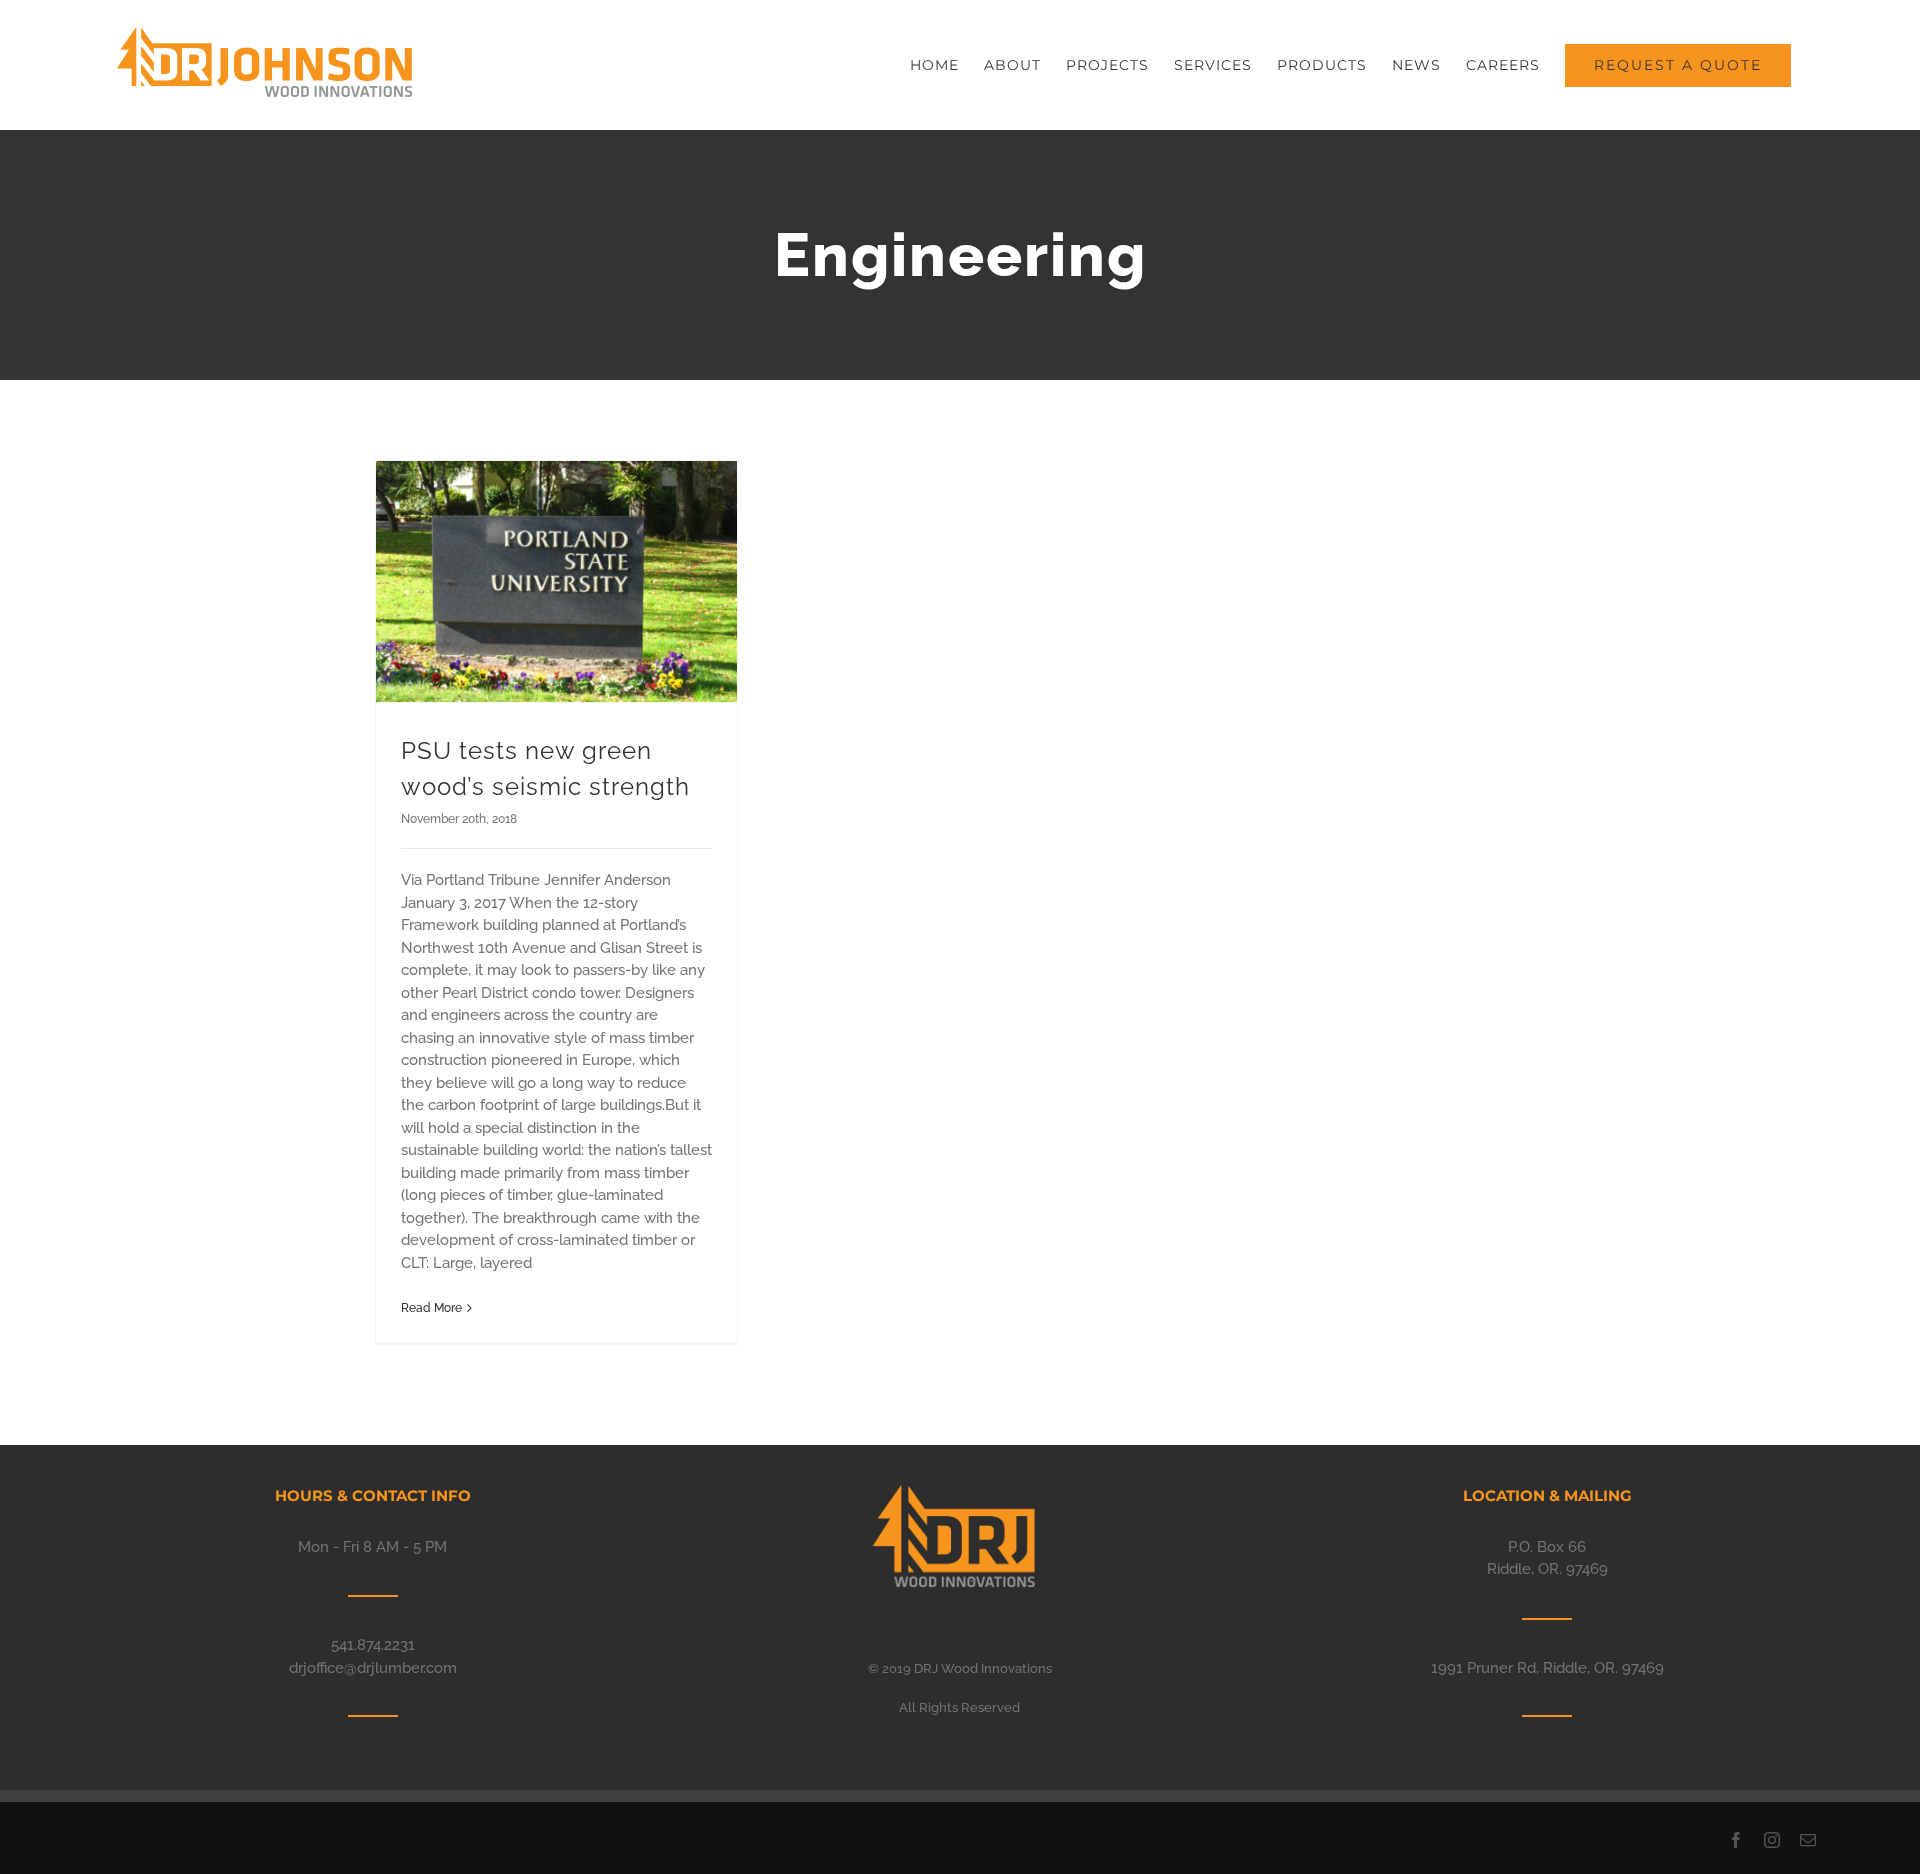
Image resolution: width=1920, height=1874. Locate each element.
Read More (431, 1308)
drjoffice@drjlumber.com (373, 1668)
